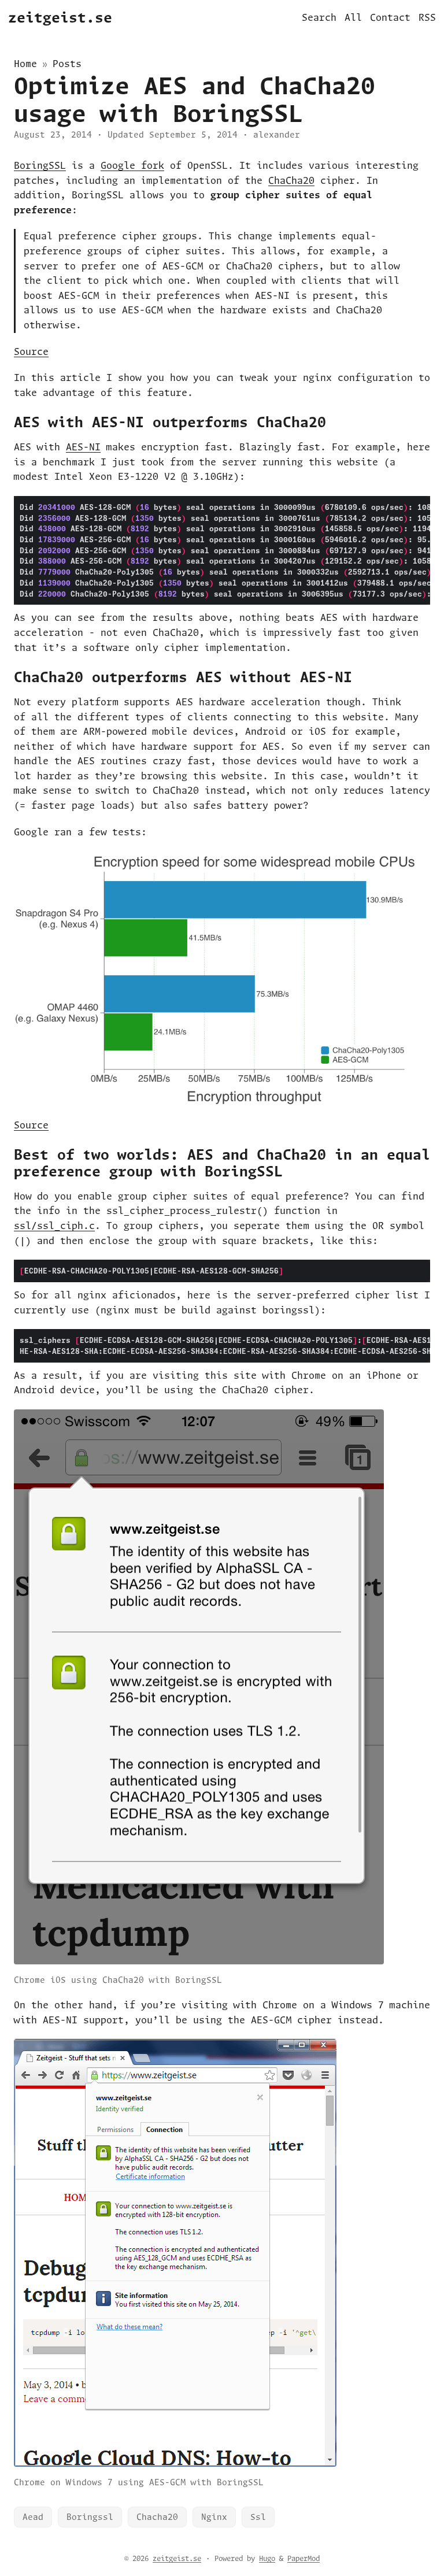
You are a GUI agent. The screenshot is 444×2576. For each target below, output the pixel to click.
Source (31, 351)
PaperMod (304, 2558)
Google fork (132, 165)
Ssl (258, 2517)
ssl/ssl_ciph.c (54, 1226)
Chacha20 (157, 2517)
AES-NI (83, 447)
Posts (67, 64)
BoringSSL (40, 165)
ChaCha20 (291, 180)
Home (25, 64)
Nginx (214, 2517)
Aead (33, 2517)
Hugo (267, 2558)
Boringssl (90, 2517)
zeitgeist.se (60, 17)
